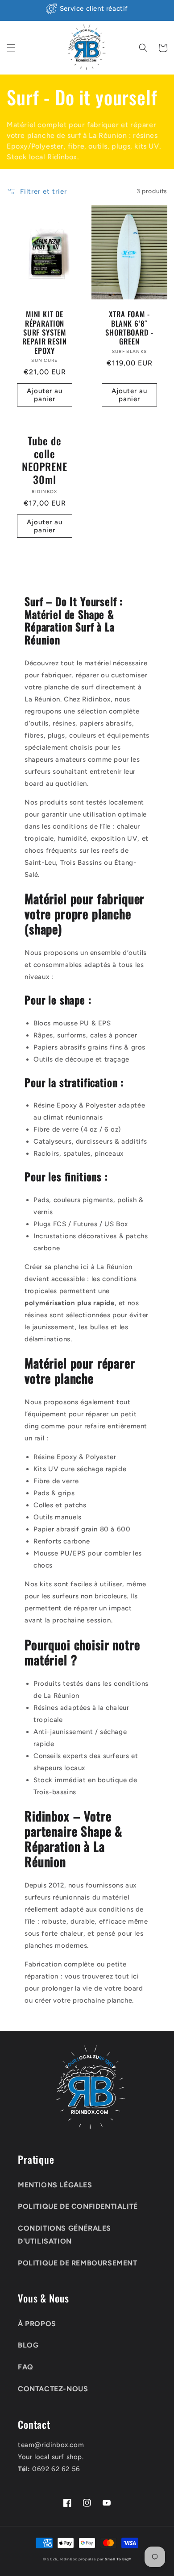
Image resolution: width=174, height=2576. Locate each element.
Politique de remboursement (78, 2263)
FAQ (26, 2367)
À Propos (37, 2324)
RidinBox (69, 2559)
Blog (28, 2345)
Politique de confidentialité (78, 2206)
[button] (11, 48)
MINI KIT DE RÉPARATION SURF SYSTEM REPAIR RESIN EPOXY (44, 332)
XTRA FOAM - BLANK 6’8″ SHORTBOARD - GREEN (129, 328)
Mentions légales (55, 2185)
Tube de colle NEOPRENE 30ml (45, 460)
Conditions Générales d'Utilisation (64, 2235)
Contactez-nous (53, 2389)
